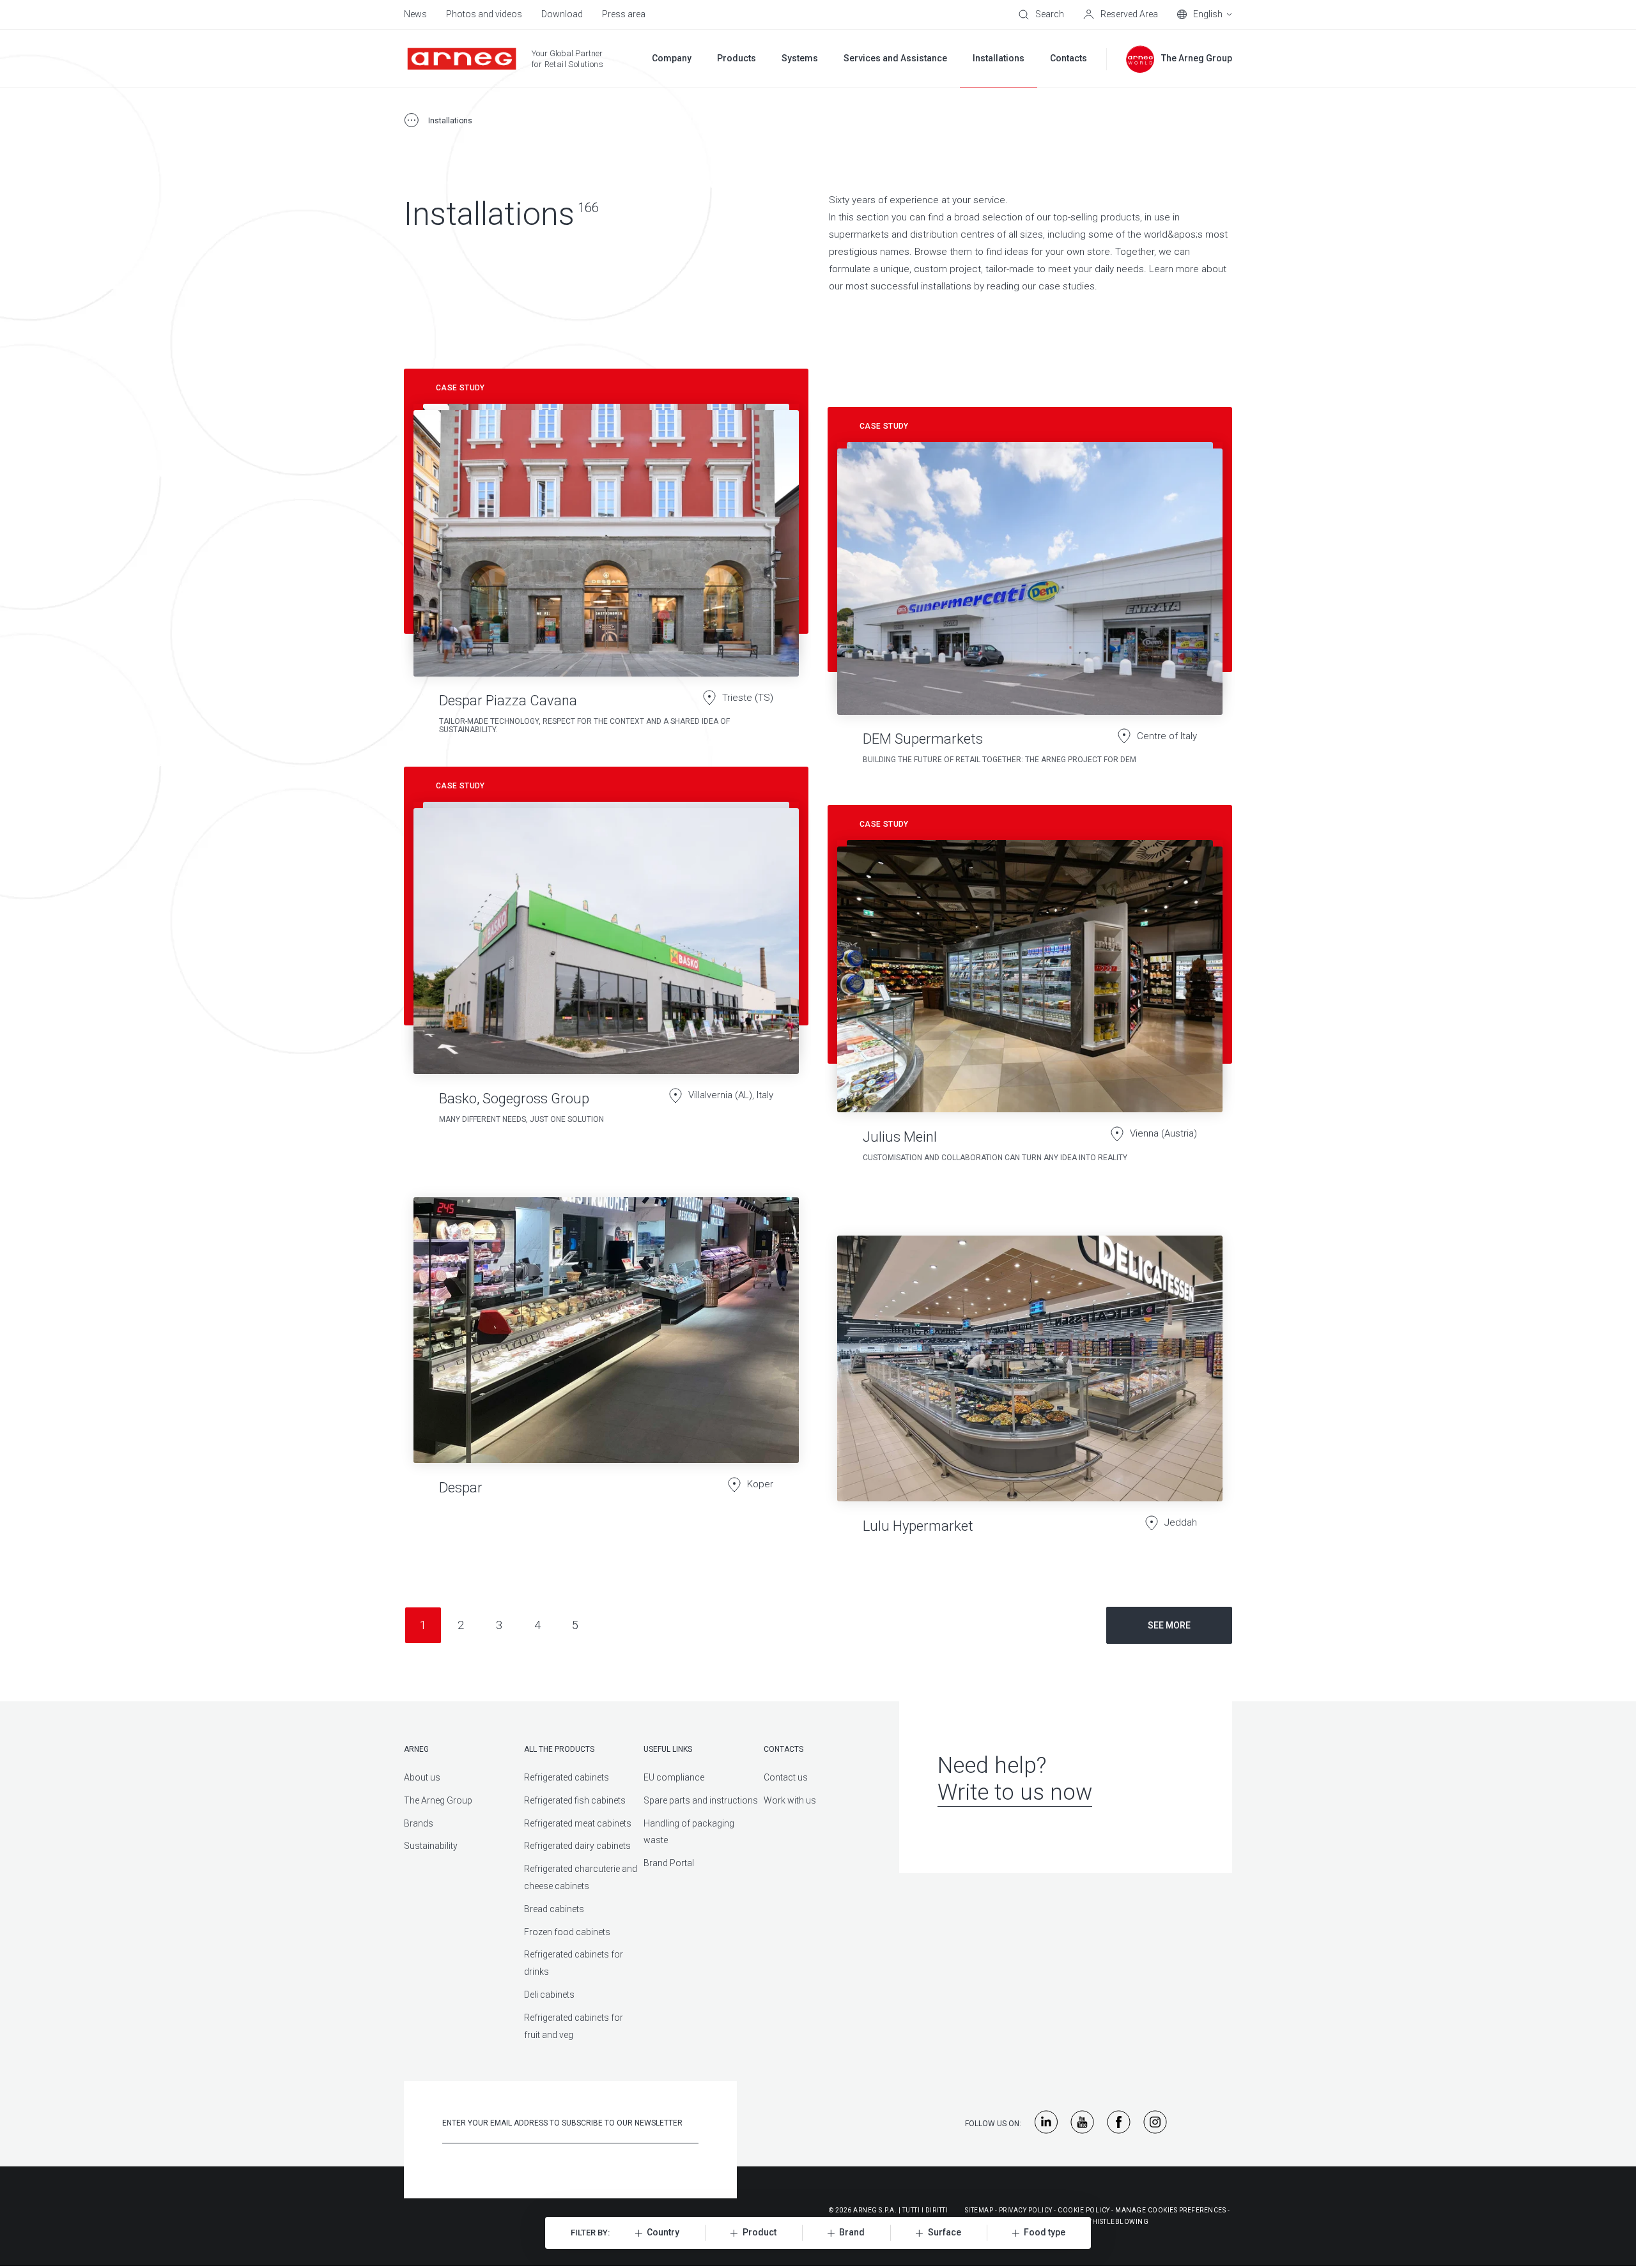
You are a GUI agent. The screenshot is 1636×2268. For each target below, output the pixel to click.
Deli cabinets (549, 1995)
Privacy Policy (1026, 2210)
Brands (419, 1823)
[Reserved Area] (1121, 15)
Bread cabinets (554, 1909)
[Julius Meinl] (1030, 990)
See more (1169, 1625)
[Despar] (606, 1356)
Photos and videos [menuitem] (484, 14)
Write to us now (1015, 1792)
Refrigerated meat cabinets (578, 1823)
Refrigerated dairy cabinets (577, 1846)
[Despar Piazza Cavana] (606, 558)
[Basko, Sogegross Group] (606, 952)
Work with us (790, 1800)
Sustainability (431, 1846)
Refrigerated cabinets (567, 1777)
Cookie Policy (1084, 2210)
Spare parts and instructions (701, 1800)
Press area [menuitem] (624, 14)
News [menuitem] (415, 14)
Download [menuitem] (562, 14)
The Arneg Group (438, 1800)
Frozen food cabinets (567, 1932)
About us (422, 1777)
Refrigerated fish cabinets (575, 1800)
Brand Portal (669, 1863)
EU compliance (674, 1777)
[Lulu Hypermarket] (1030, 1375)
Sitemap (979, 2210)
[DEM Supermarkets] (1030, 596)
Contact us (786, 1777)
